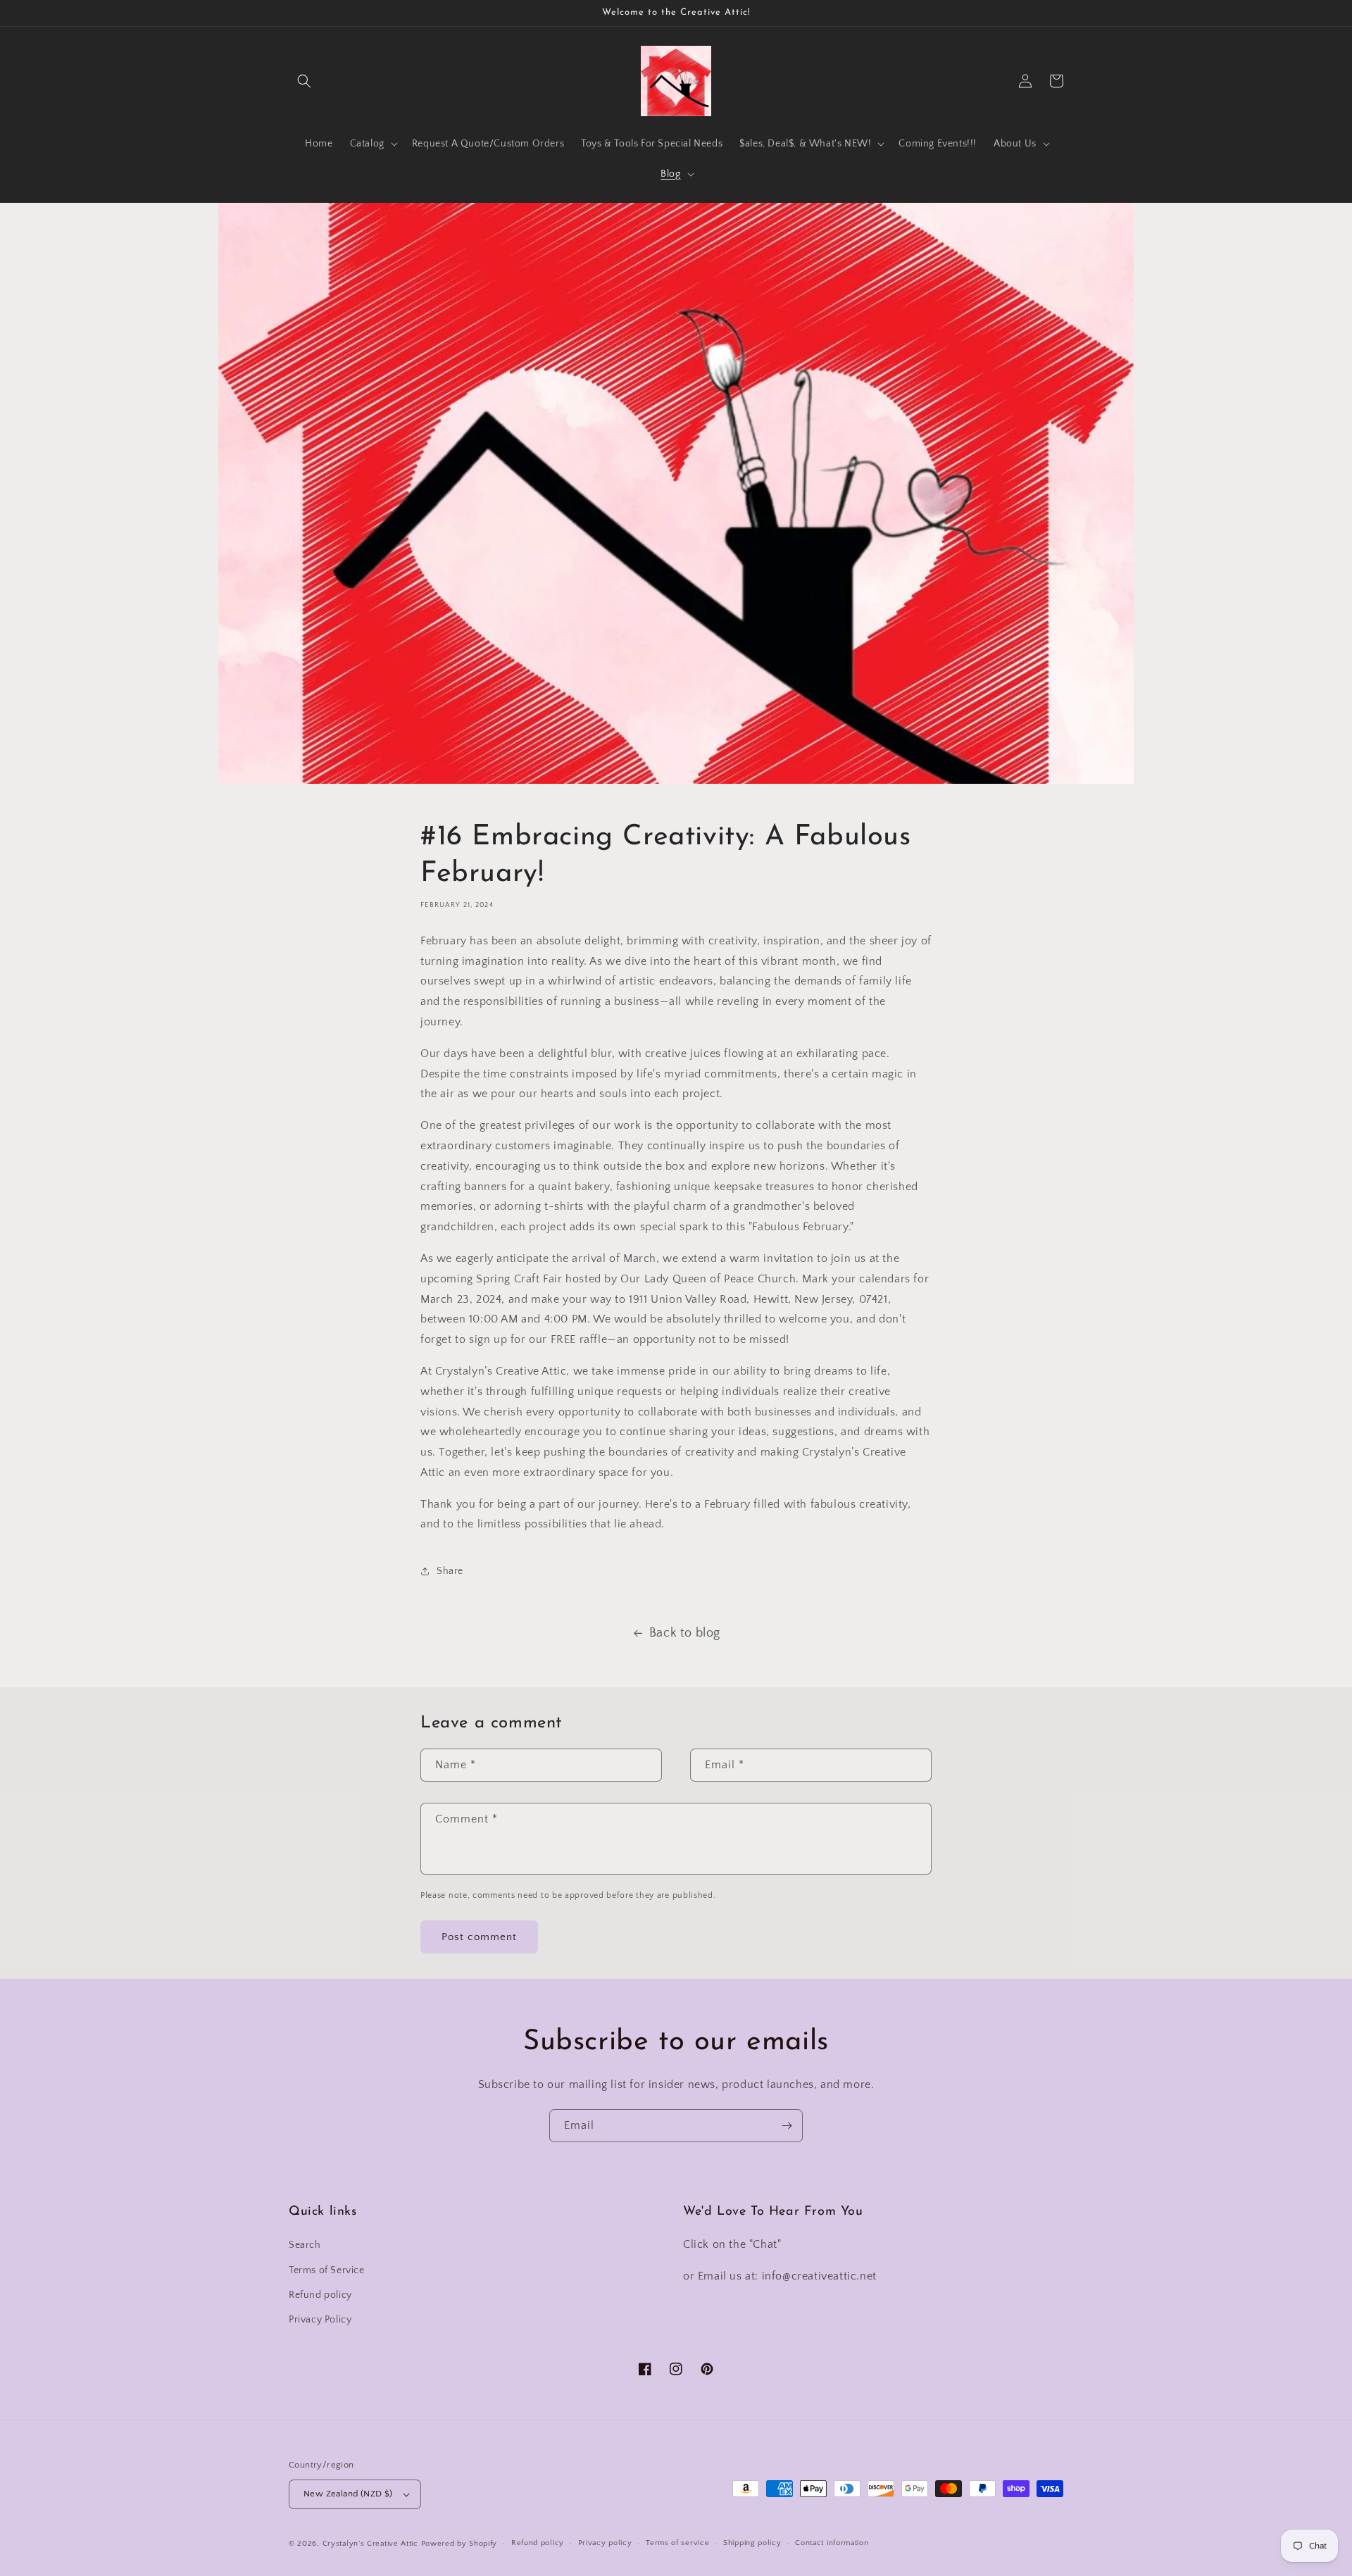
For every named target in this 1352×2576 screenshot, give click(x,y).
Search (305, 2245)
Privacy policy (605, 2543)
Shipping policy (752, 2543)
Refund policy (320, 2295)
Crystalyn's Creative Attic (370, 2544)
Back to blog (685, 1633)
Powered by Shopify (459, 2544)
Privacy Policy (320, 2320)
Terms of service (677, 2543)
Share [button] (450, 1571)
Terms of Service (327, 2270)
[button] (304, 81)
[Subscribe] (787, 2126)
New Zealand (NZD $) (348, 2494)
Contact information (832, 2543)
